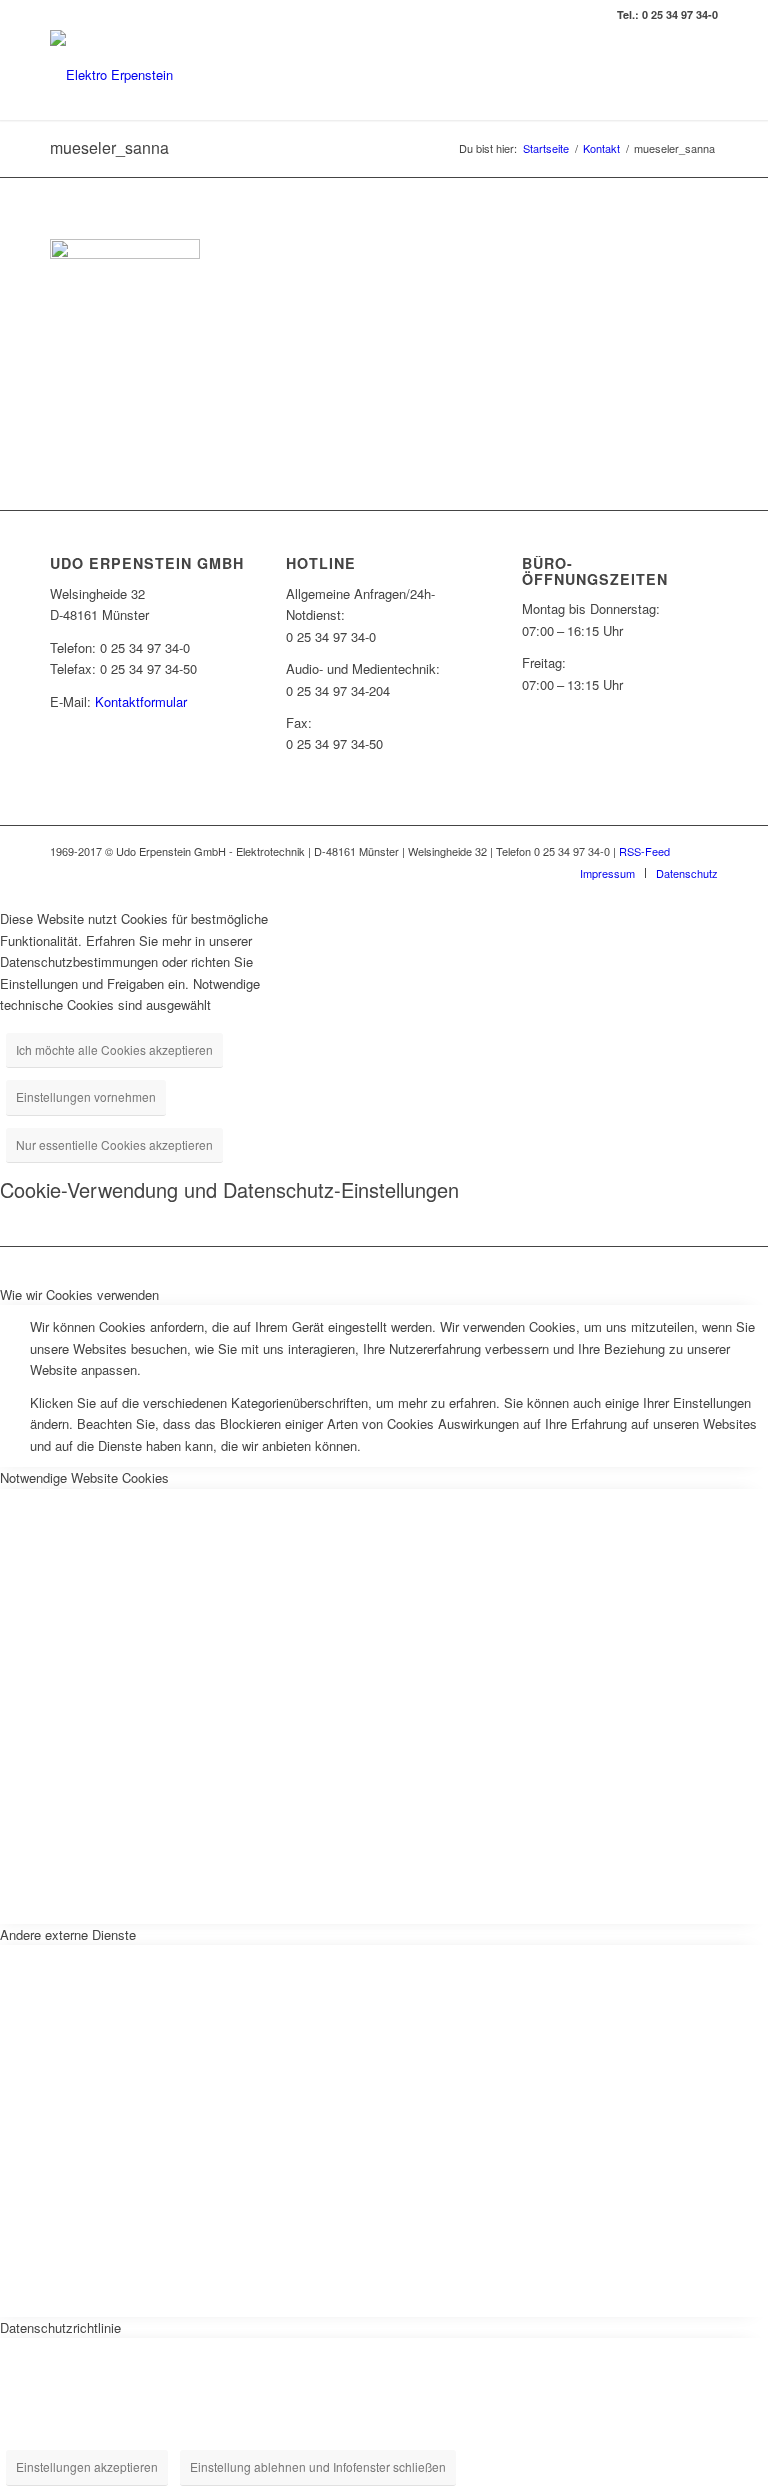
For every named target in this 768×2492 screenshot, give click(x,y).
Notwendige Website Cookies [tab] (84, 1477)
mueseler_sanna (109, 147)
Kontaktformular (141, 701)
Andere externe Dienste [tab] (68, 1934)
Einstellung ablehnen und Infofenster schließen (318, 2466)
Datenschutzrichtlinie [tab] (60, 2327)
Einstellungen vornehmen (86, 1096)
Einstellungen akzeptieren (87, 2466)
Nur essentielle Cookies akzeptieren (114, 1144)
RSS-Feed (644, 851)
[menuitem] (607, 873)
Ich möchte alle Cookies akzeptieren (114, 1049)
